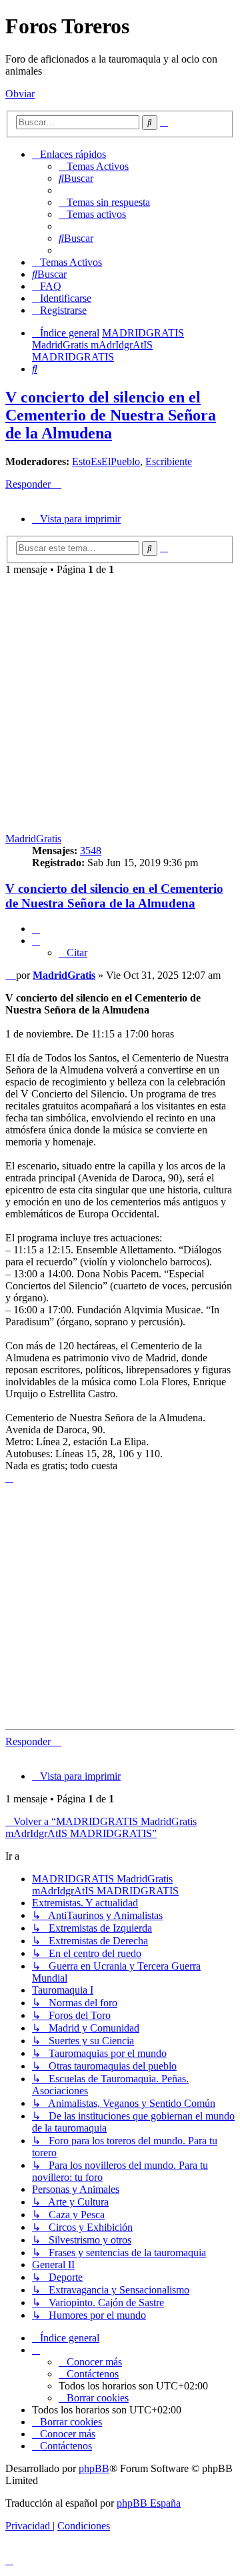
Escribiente (169, 461)
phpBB (94, 2468)
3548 (91, 851)
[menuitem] (94, 166)
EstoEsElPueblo (106, 461)
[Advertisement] (120, 702)
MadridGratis (33, 839)
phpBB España (149, 2503)
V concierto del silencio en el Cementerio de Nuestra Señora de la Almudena (111, 415)
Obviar (20, 94)
